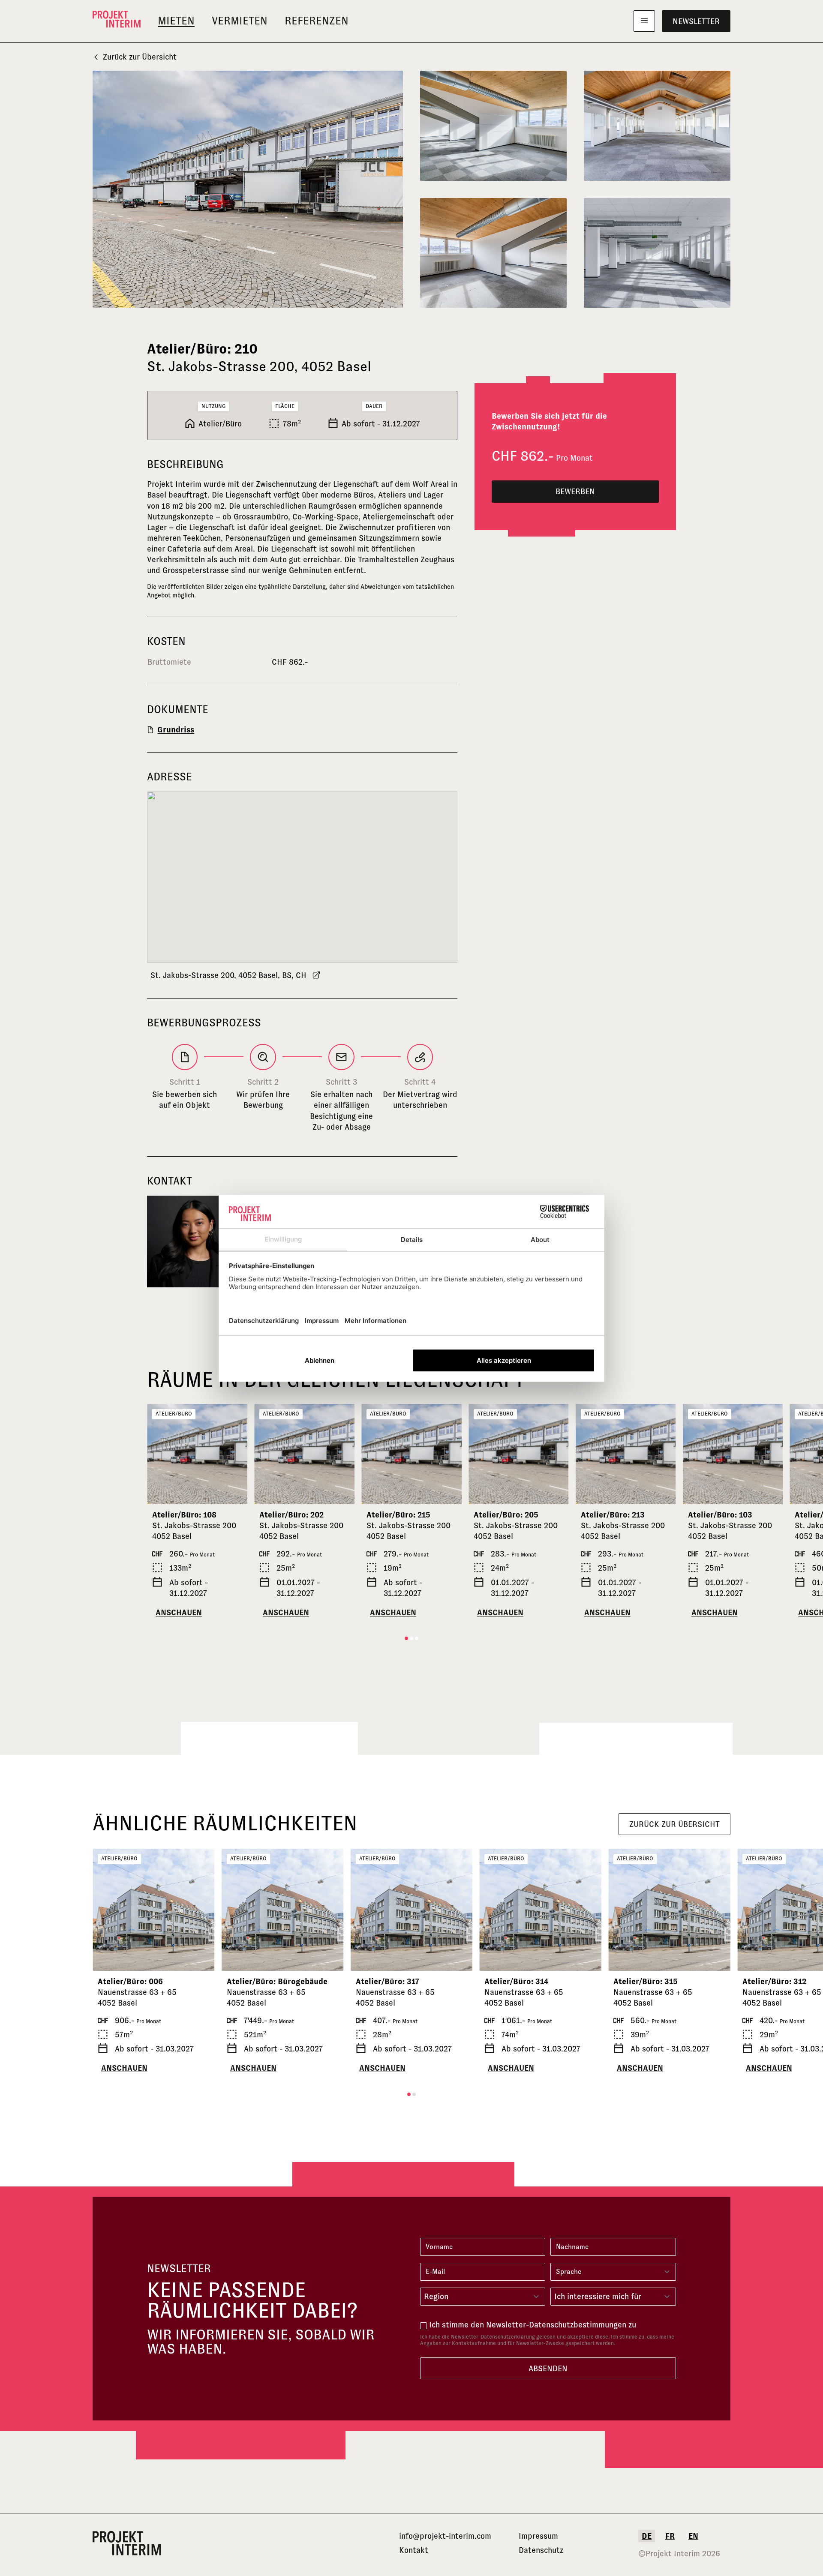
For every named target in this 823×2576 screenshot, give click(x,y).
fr (670, 2536)
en (693, 2536)
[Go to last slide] (157, 1454)
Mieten (176, 21)
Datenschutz (541, 2550)
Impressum (538, 2536)
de (647, 2536)
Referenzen (317, 21)
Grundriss (176, 730)
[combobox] (483, 2297)
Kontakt (414, 2550)
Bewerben (575, 491)
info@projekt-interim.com (445, 2536)
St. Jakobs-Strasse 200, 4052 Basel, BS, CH (230, 975)
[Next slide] (237, 1454)
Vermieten (240, 21)
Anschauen (179, 1612)
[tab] (406, 1638)
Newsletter (696, 21)
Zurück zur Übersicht (140, 57)
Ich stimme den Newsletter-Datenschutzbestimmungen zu (533, 2325)
